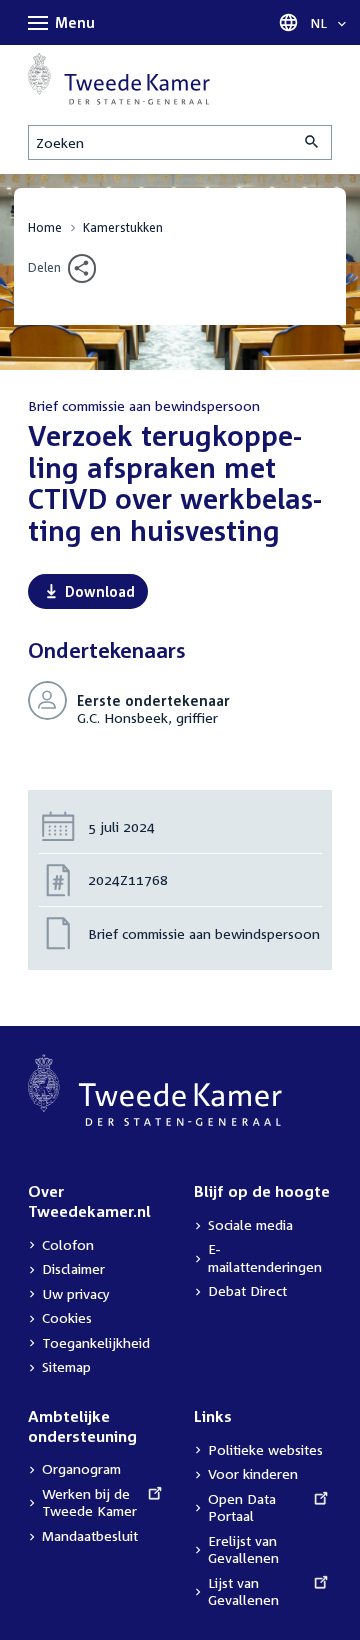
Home (45, 227)
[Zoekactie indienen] (313, 142)
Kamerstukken (123, 227)
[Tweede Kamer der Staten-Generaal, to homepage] (119, 79)
